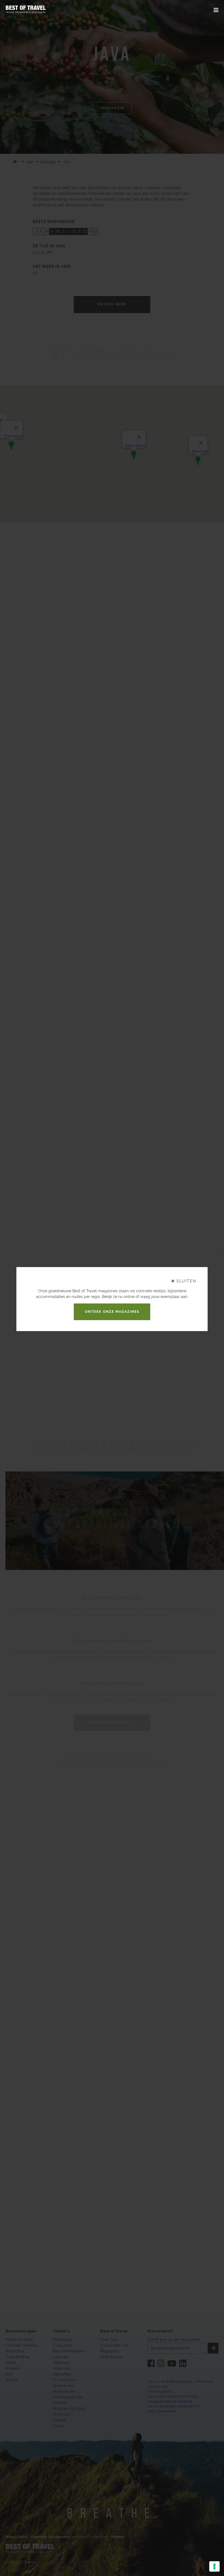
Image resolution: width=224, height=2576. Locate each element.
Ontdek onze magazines (112, 1312)
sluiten (186, 1281)
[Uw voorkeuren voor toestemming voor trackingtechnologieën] (214, 2566)
